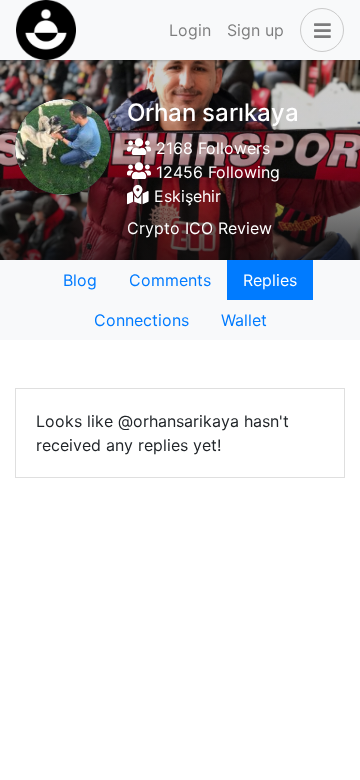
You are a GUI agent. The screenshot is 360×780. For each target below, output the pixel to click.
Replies (270, 280)
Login (190, 30)
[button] (318, 30)
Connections (141, 320)
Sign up (255, 30)
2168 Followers (210, 148)
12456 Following (215, 172)
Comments (170, 280)
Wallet (244, 320)
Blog (80, 280)
